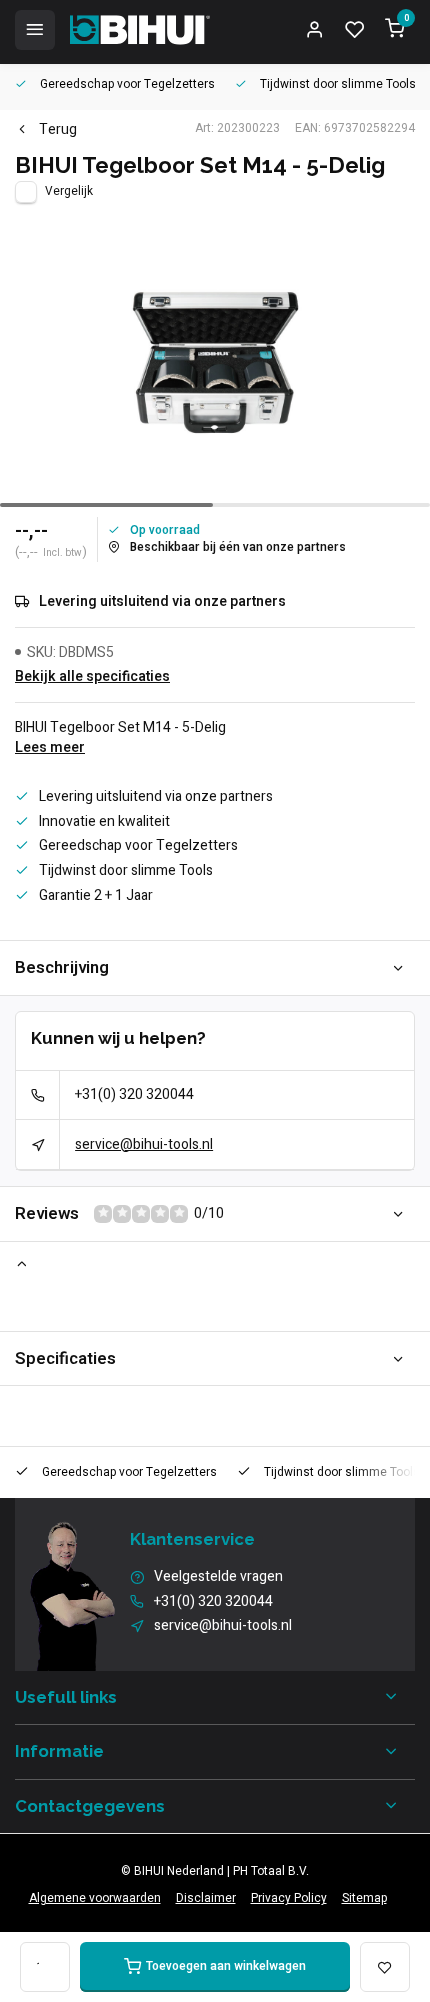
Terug (58, 130)
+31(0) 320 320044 (134, 1094)
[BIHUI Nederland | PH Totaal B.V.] (140, 30)
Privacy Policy (289, 1898)
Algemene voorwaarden (95, 1898)
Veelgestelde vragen (218, 1577)
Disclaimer (206, 1898)
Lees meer (50, 748)
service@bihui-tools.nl (144, 1144)
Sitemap (364, 1898)
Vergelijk (69, 191)
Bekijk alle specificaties (92, 677)
